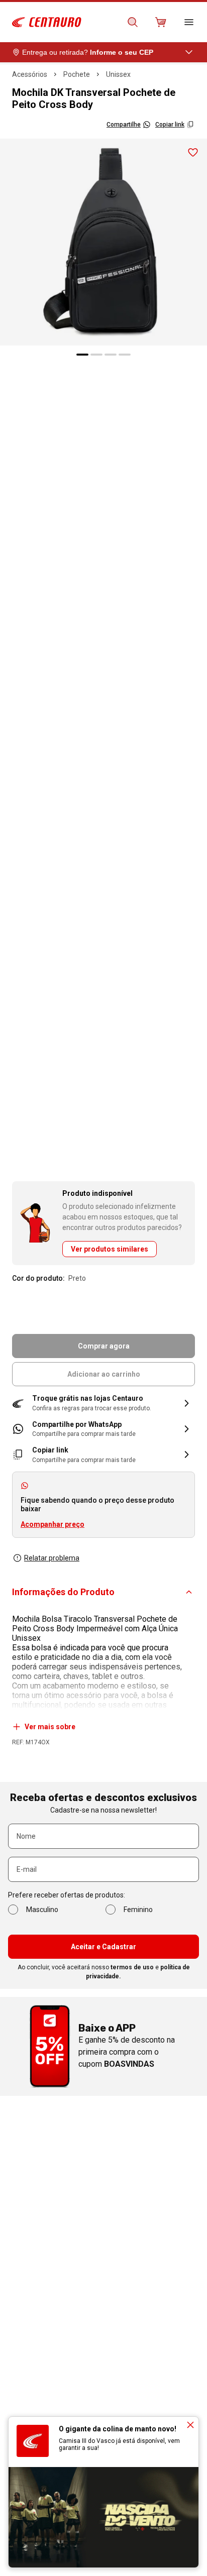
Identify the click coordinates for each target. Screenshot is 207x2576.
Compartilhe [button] (124, 125)
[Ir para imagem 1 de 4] (82, 355)
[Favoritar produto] (193, 153)
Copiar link (170, 125)
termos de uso (132, 1967)
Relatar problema (52, 1558)
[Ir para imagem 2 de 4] (96, 355)
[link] (103, 1429)
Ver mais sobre (50, 1727)
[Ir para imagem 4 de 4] (125, 355)
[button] (103, 1403)
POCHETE (77, 74)
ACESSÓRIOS (30, 74)
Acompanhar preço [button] (53, 1524)
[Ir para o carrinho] (161, 22)
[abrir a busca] (133, 22)
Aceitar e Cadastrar (103, 1947)
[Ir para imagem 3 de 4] (111, 355)
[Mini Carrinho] (161, 22)
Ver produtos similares (110, 1249)
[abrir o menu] (189, 22)
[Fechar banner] (190, 2425)
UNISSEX (118, 74)
